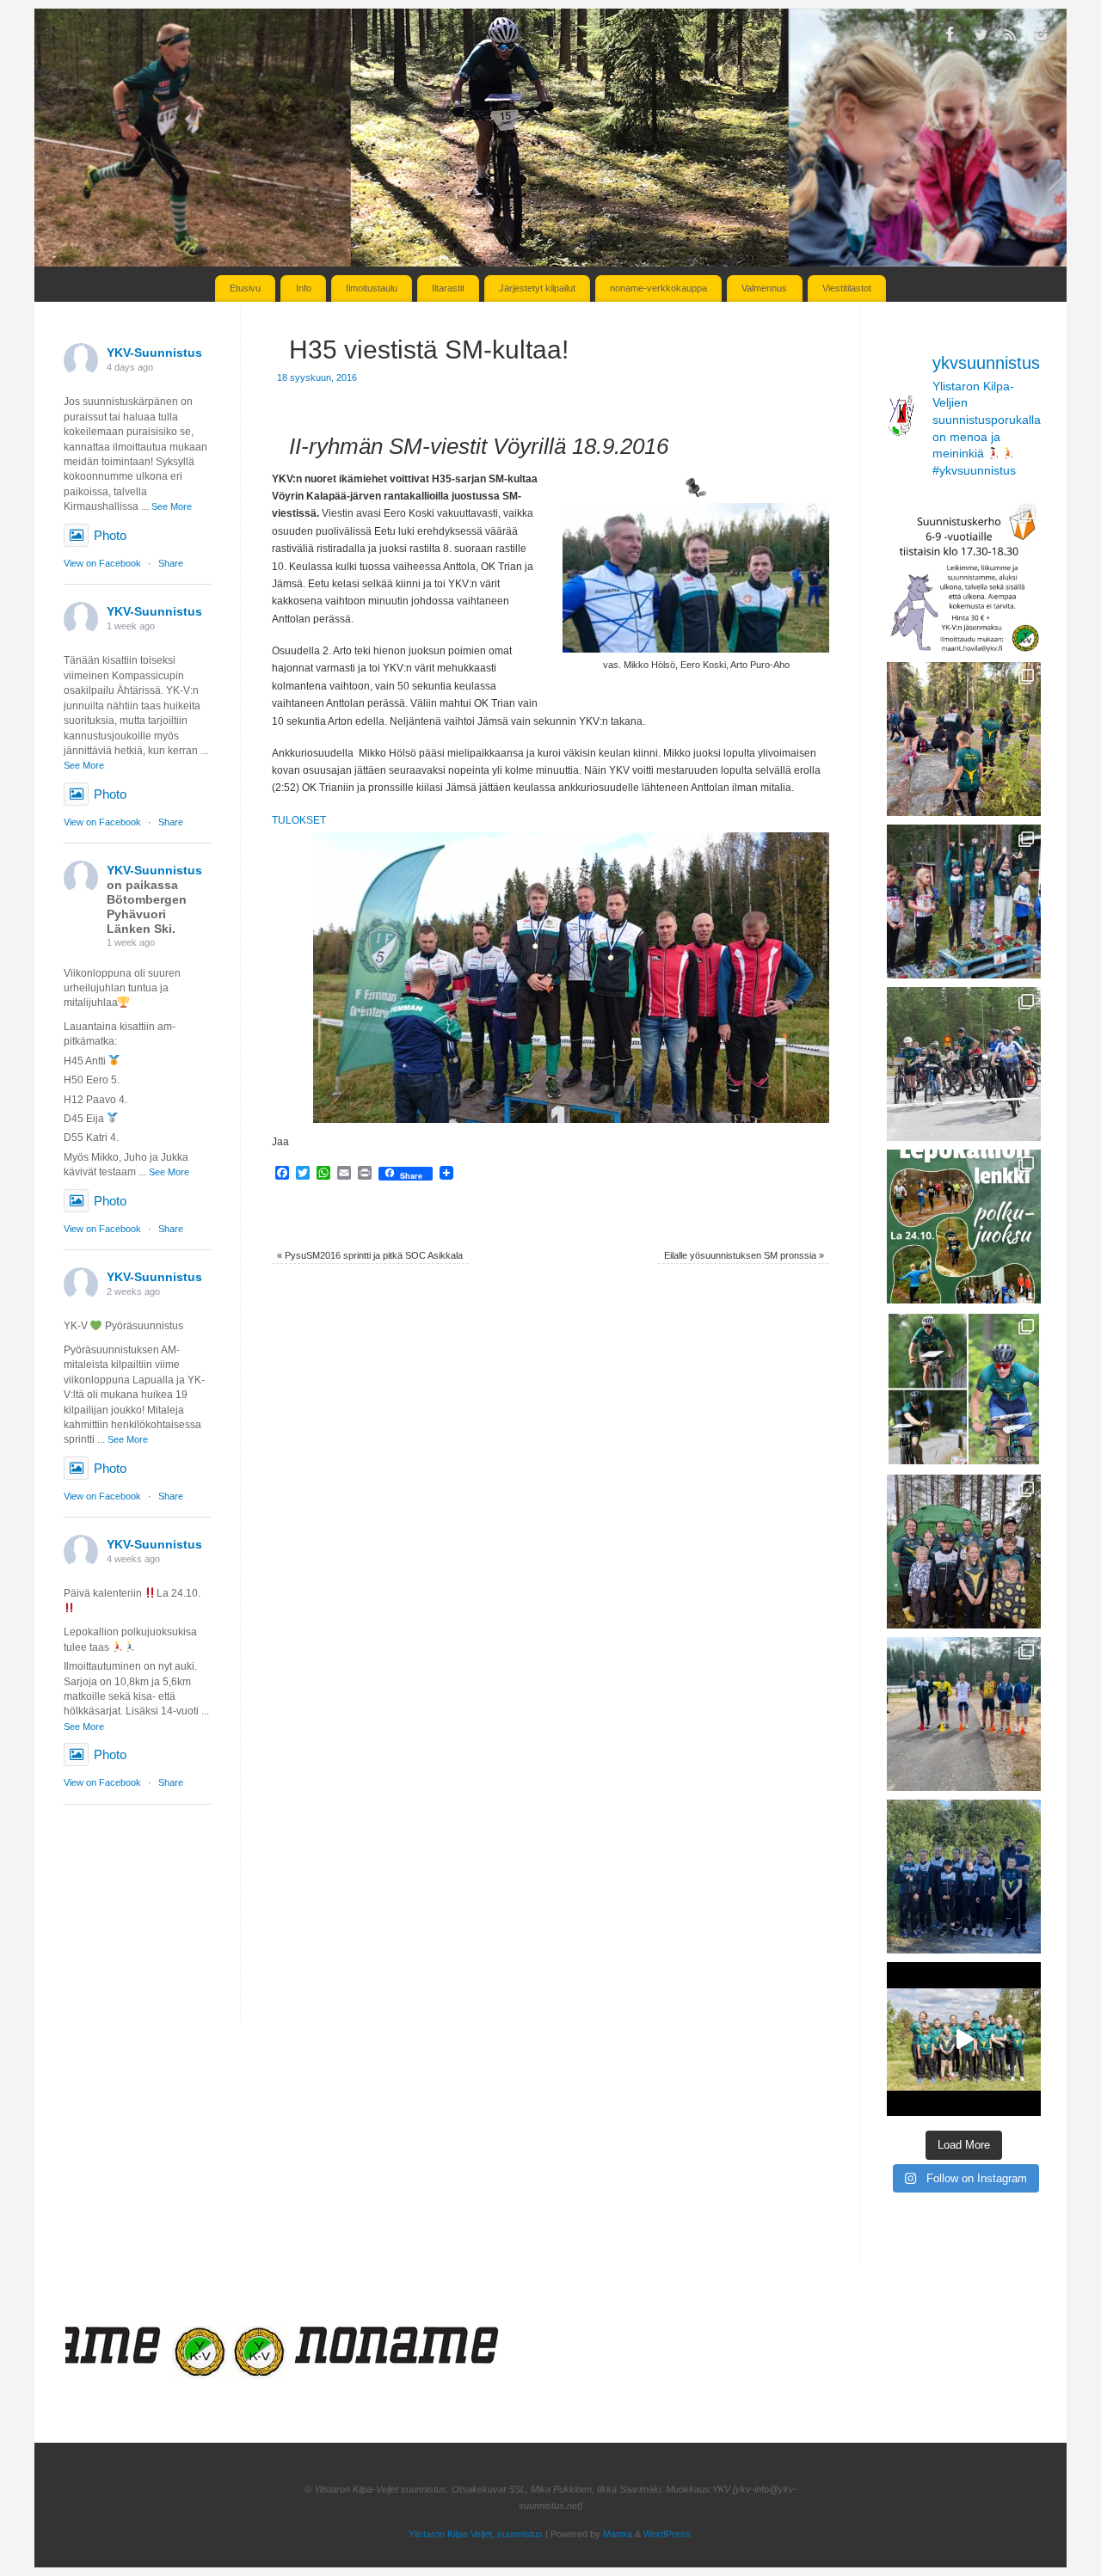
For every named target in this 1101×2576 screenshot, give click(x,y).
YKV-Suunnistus (154, 353)
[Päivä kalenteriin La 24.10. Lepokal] (964, 1227)
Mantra (618, 2534)
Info (304, 288)
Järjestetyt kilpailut (537, 288)
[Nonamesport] (355, 2374)
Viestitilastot (847, 288)
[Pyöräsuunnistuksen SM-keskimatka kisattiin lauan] (964, 1389)
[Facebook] (950, 37)
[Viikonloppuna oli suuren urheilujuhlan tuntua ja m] (964, 902)
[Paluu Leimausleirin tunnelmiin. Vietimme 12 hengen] (964, 2039)
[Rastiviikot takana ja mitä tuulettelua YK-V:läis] (964, 1552)
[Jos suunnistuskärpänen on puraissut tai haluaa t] (964, 577)
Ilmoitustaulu (372, 288)
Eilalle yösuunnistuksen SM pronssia (744, 1255)
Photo (110, 535)
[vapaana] (156, 2374)
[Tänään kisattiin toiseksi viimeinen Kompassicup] (964, 739)
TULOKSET (299, 820)
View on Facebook (102, 563)
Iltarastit (448, 288)
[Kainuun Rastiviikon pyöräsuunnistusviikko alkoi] (964, 1714)
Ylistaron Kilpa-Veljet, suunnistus (476, 2534)
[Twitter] (981, 37)
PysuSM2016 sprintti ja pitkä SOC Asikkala (370, 1255)
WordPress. (668, 2534)
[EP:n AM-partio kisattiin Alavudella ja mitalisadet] (964, 1877)
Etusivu (245, 288)
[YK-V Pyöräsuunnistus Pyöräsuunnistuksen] (964, 1064)
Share (171, 563)
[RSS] (1011, 37)
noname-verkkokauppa (658, 288)
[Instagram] (1041, 37)
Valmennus (764, 288)
